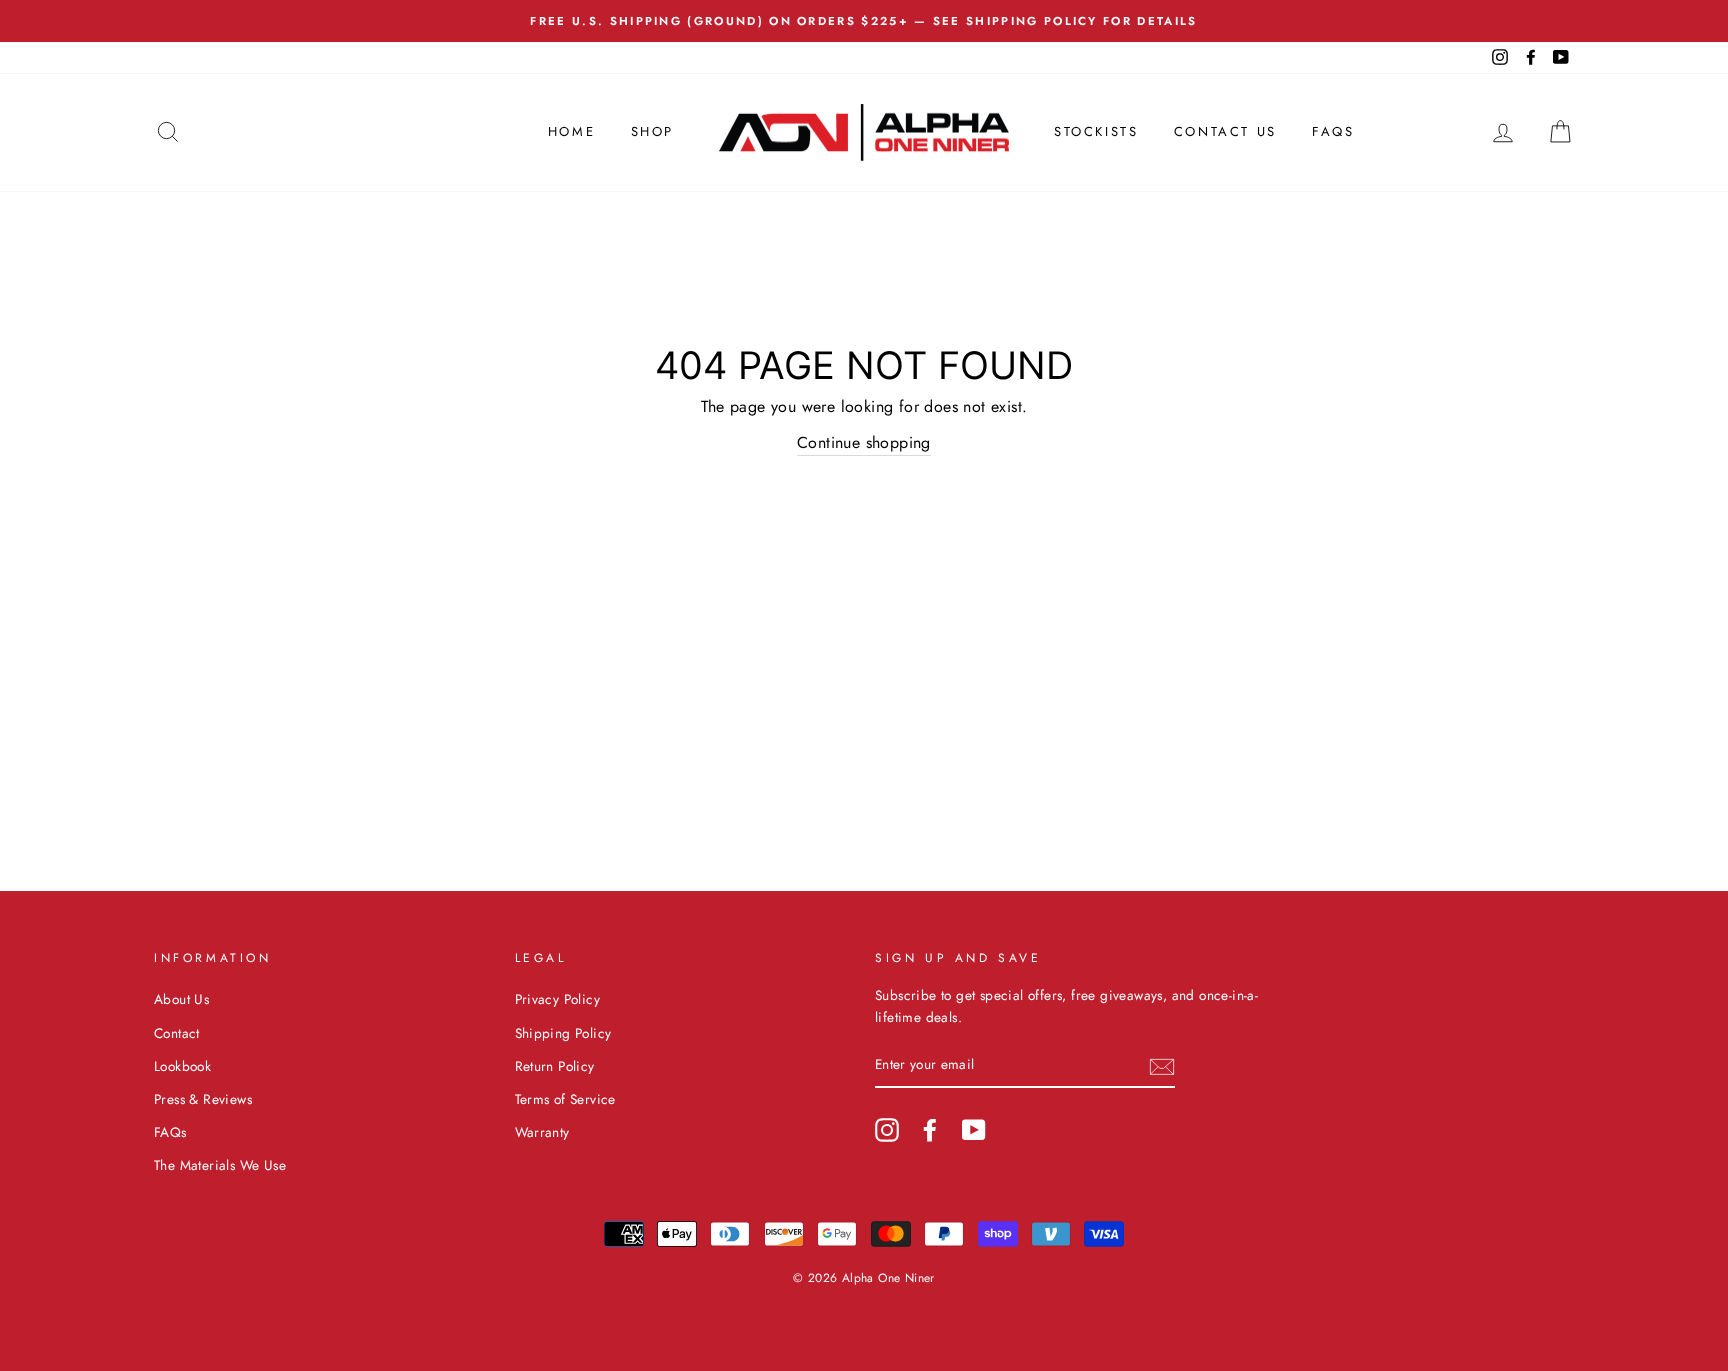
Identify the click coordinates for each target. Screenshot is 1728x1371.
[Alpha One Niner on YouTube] (974, 1130)
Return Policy (555, 1066)
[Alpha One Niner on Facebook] (930, 1130)
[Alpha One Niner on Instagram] (887, 1130)
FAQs (1333, 131)
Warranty (542, 1132)
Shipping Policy (563, 1033)
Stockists (1096, 131)
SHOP (652, 131)
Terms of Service (565, 1099)
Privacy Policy (558, 999)
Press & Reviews (203, 1099)
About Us (181, 999)
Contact (177, 1033)
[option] (864, 21)
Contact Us (1225, 131)
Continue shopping (864, 442)
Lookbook (182, 1066)
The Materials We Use (220, 1165)
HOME (571, 131)
